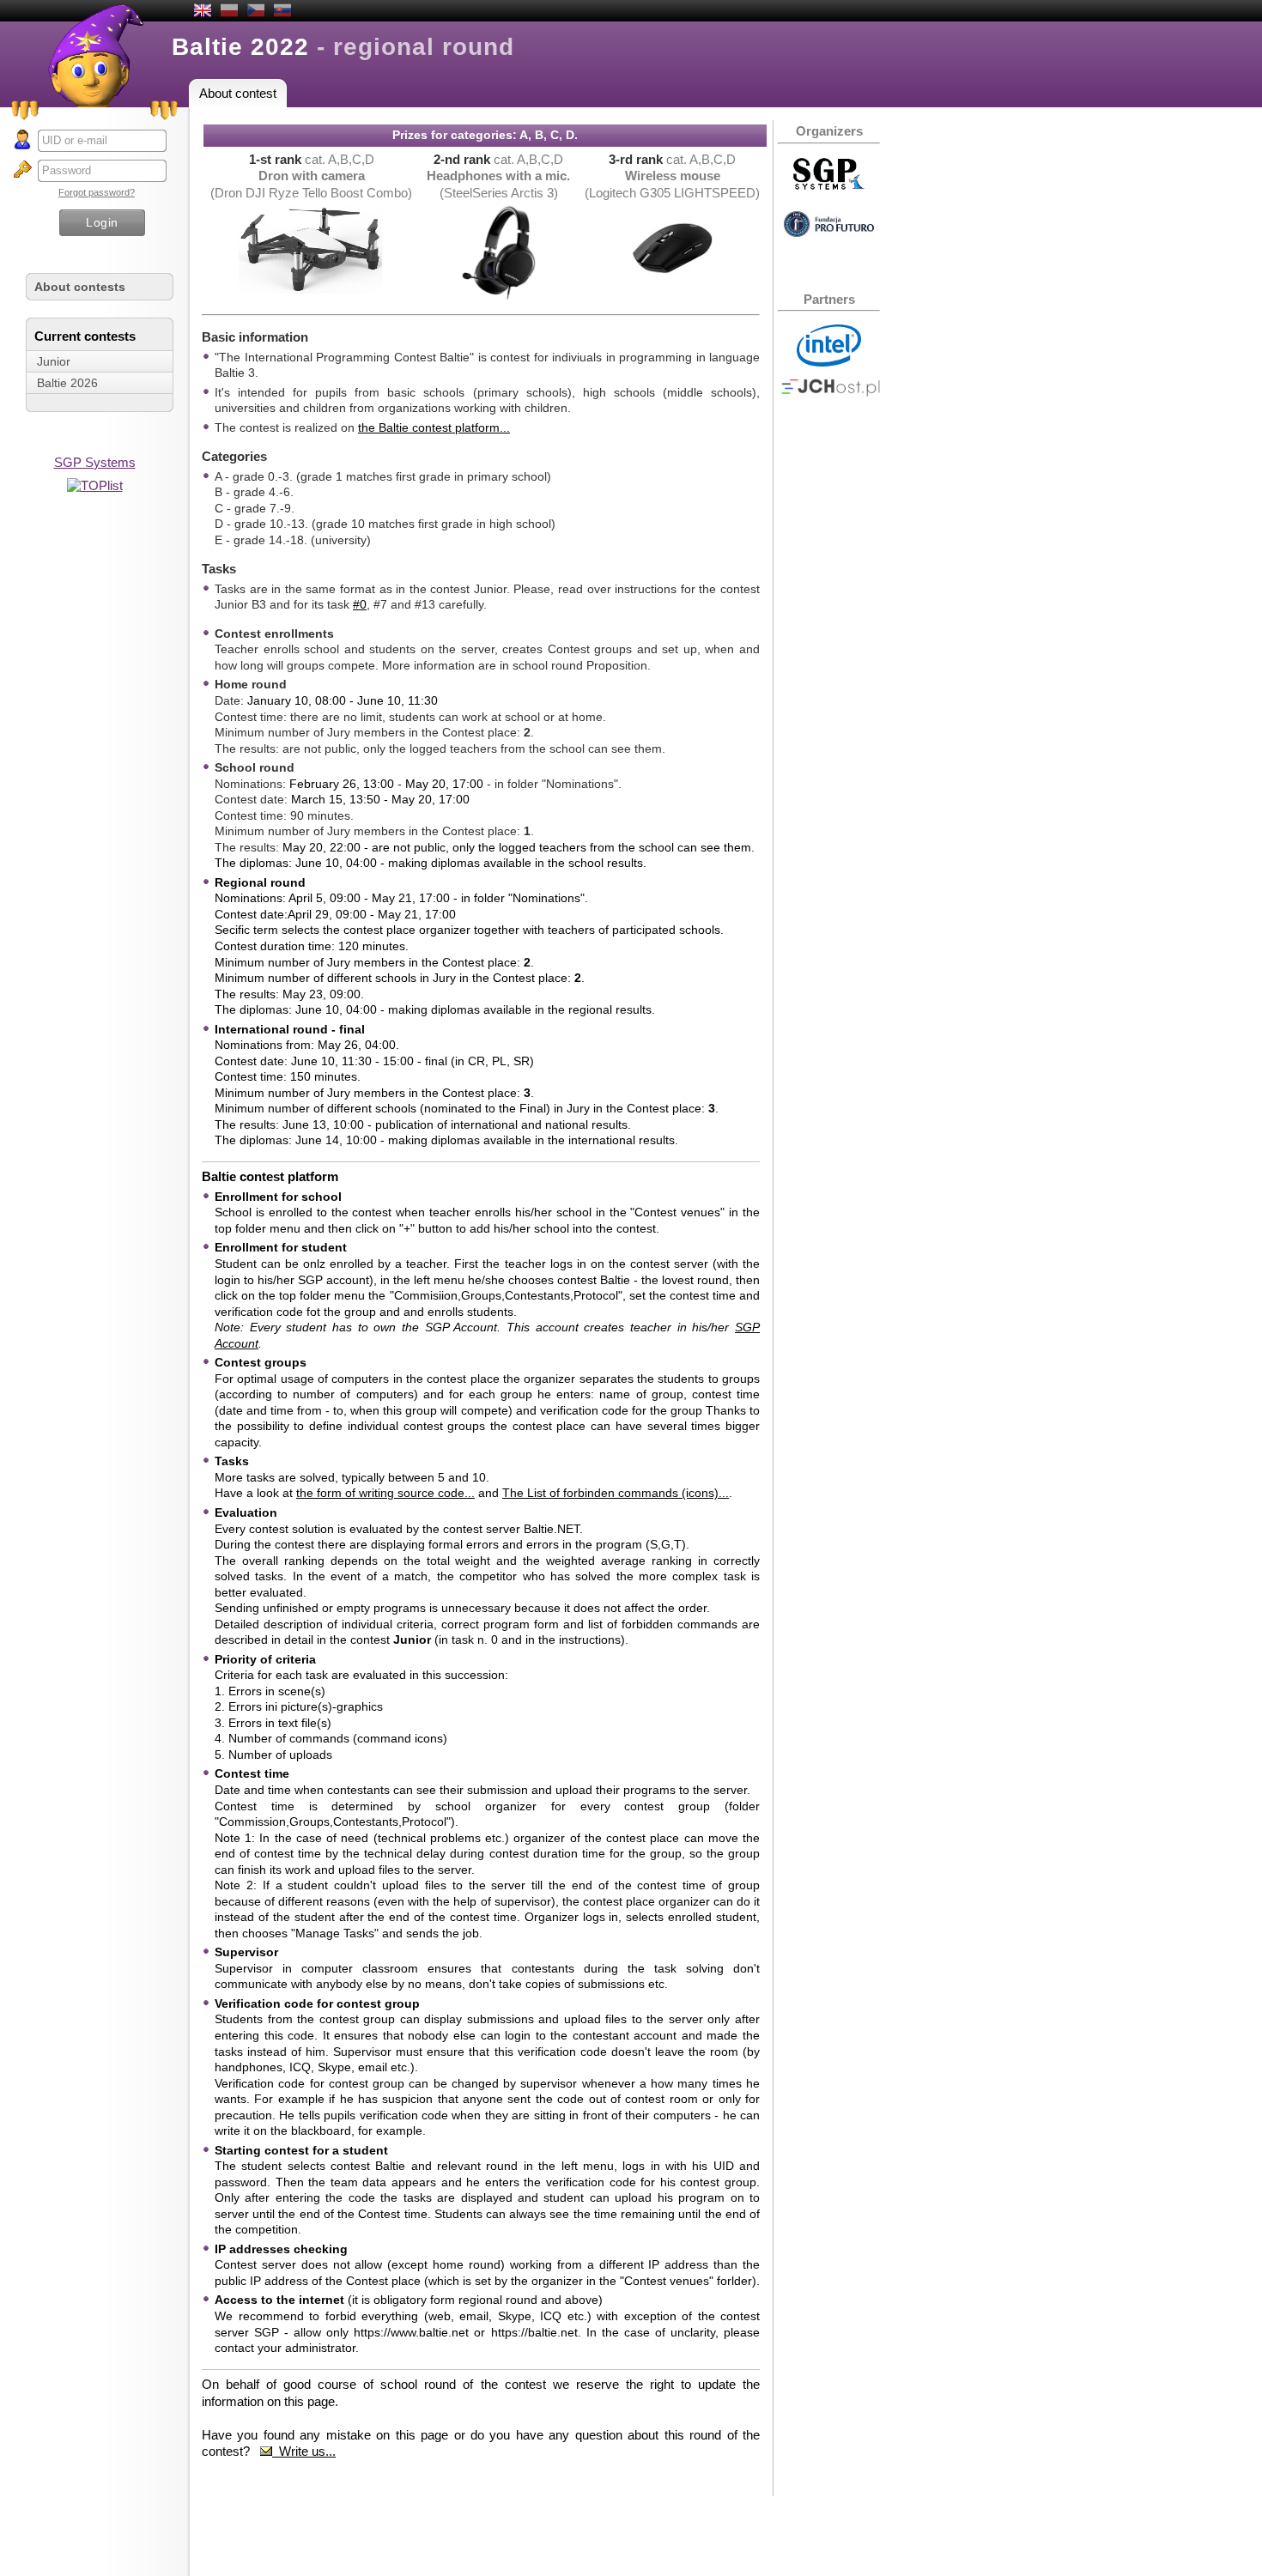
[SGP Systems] (829, 186)
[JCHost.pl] (831, 392)
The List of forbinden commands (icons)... (616, 1493)
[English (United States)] (203, 12)
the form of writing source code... (385, 1493)
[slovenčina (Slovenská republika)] (282, 12)
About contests (80, 287)
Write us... (304, 2451)
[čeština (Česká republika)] (256, 12)
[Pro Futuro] (829, 232)
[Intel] (829, 362)
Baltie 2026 (67, 383)
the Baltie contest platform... (434, 427)
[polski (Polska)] (229, 12)
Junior (54, 361)
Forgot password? (97, 192)
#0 (360, 604)
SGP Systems (95, 462)
